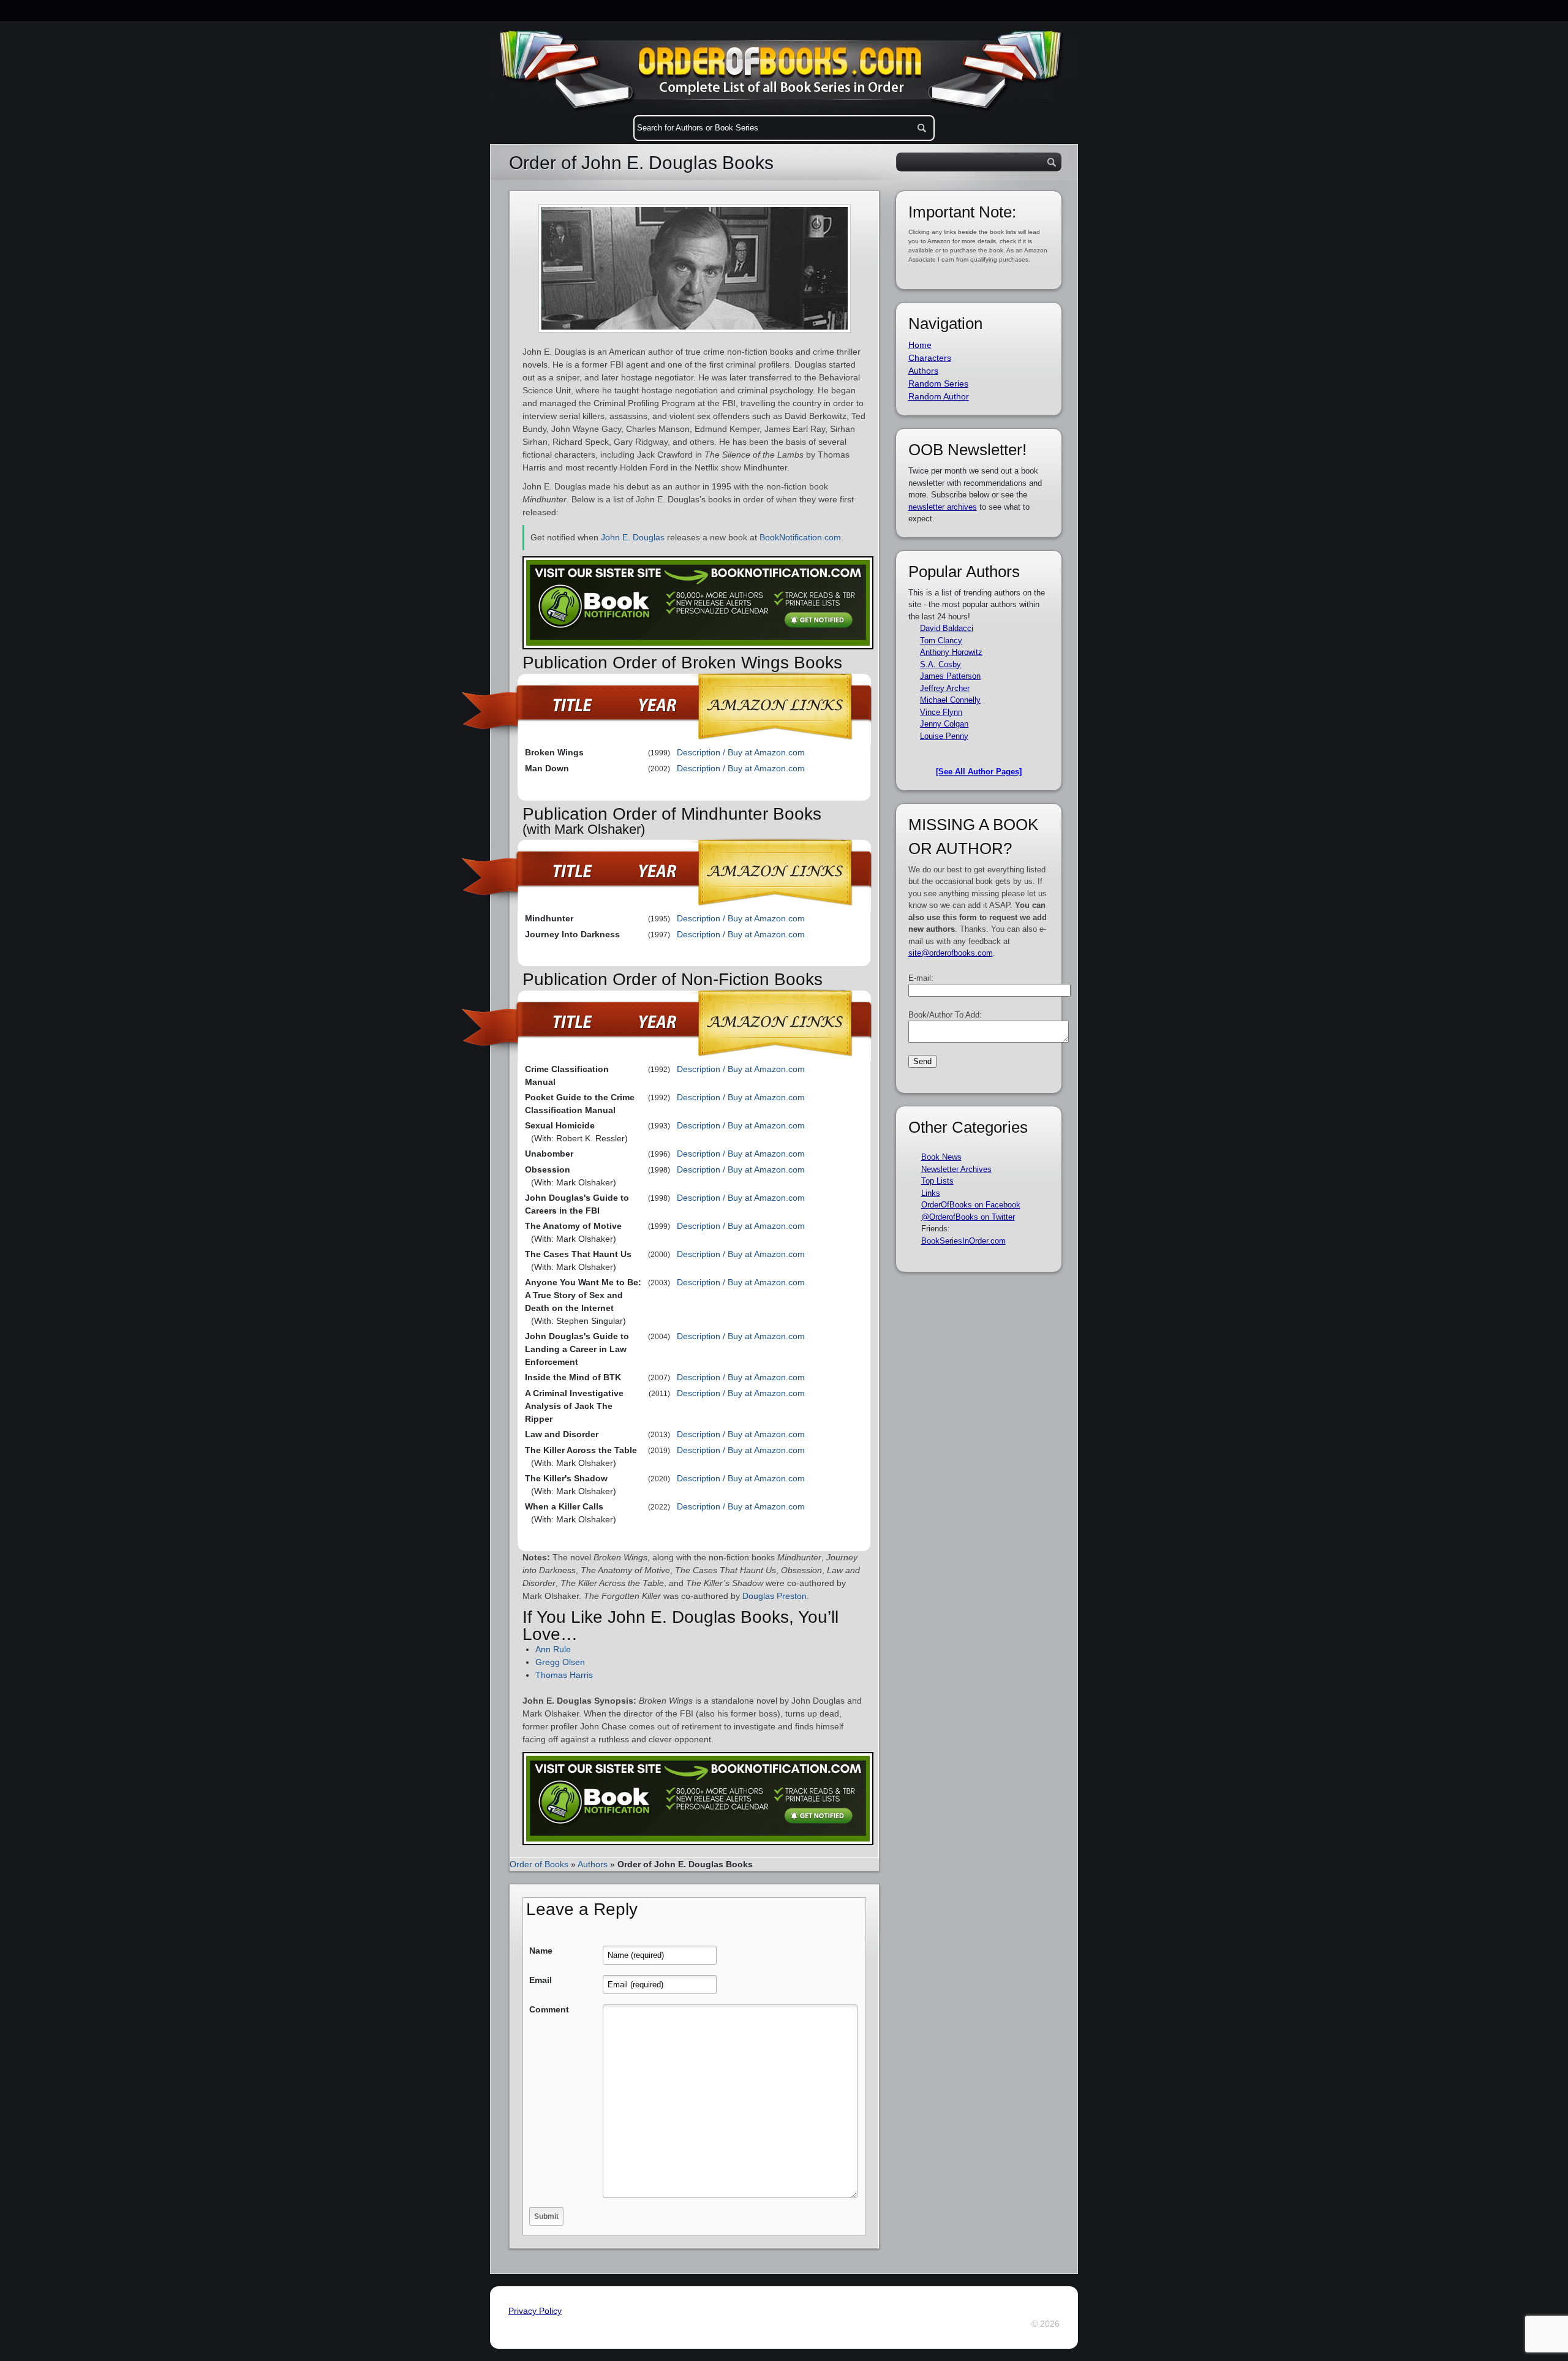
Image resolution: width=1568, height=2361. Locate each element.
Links (931, 1193)
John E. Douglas (633, 537)
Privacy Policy (535, 2311)
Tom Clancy (941, 640)
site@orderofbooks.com (951, 953)
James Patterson (950, 676)
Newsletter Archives (956, 1169)
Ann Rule (553, 1649)
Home (920, 345)
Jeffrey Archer (945, 688)
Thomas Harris (564, 1675)
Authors (593, 1864)
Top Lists (937, 1181)
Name (541, 1951)
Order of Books (539, 1864)
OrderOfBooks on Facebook (971, 1205)
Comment (549, 2009)
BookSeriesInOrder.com (963, 1241)
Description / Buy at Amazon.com (741, 752)
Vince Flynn (941, 712)
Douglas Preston (775, 1596)
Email (541, 1980)
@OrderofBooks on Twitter (968, 1217)
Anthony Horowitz (951, 652)
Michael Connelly (950, 700)
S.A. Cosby (940, 664)
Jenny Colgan (944, 724)
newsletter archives (943, 507)
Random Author (939, 396)
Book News (941, 1157)
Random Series (938, 383)
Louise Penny (944, 736)
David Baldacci (947, 628)
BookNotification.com (800, 537)
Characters (930, 358)
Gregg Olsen (560, 1662)
